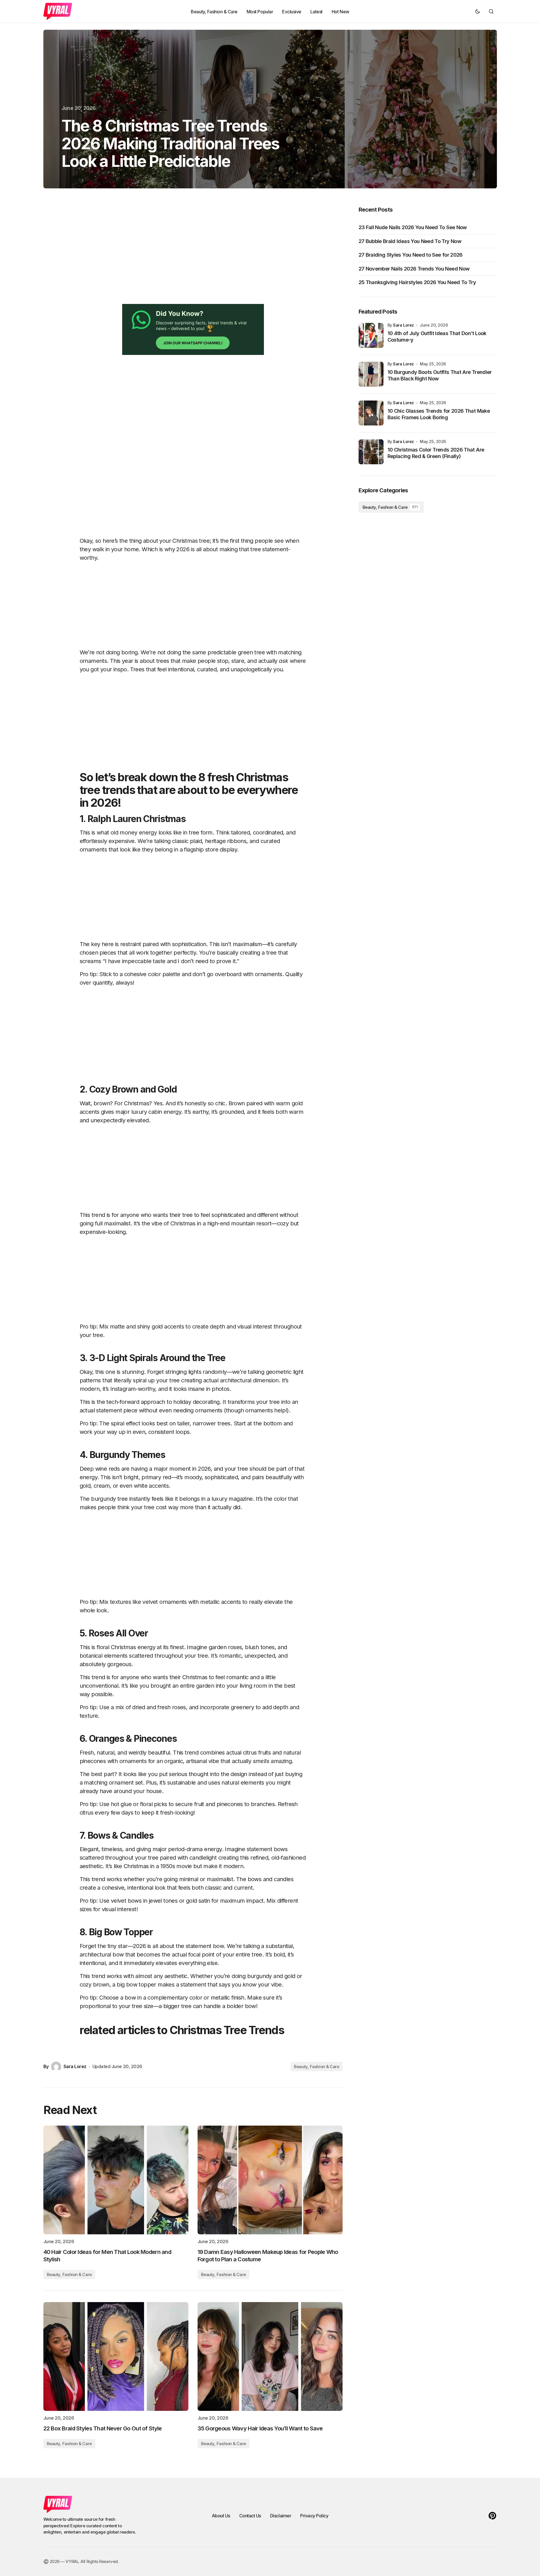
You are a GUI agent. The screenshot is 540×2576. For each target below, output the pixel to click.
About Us (221, 2516)
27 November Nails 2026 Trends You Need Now (414, 269)
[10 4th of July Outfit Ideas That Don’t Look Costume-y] (371, 335)
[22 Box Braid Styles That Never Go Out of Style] (116, 2356)
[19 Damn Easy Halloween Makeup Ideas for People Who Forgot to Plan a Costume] (270, 2180)
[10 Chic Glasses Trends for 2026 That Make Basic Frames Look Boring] (371, 413)
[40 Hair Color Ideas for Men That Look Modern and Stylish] (116, 2180)
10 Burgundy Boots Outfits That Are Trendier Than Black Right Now (440, 375)
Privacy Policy (314, 2516)
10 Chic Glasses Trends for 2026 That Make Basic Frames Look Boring (439, 414)
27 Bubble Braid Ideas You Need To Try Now (410, 241)
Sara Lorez (403, 325)
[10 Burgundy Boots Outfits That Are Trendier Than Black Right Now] (371, 374)
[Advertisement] (193, 255)
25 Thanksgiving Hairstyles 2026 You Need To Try (417, 282)
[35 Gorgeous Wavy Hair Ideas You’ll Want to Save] (270, 2356)
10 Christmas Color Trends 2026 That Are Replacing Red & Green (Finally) (436, 453)
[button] (478, 11)
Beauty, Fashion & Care (316, 2067)
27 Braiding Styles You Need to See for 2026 (411, 255)
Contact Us (250, 2516)
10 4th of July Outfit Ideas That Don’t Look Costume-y (437, 337)
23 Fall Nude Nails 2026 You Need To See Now (413, 227)
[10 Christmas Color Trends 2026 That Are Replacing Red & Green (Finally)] (371, 452)
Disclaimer (281, 2516)
